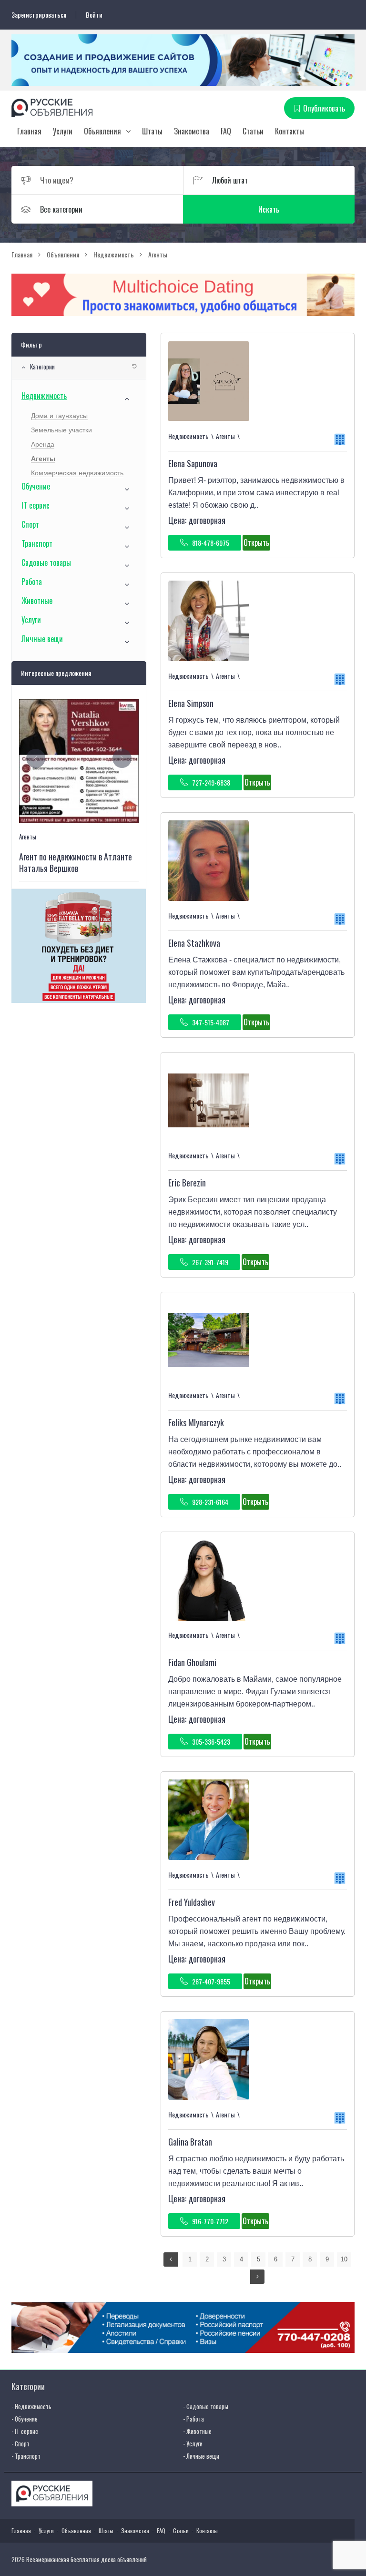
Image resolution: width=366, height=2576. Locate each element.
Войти (94, 15)
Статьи (253, 131)
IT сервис (36, 505)
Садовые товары (46, 562)
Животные (37, 601)
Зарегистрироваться (39, 15)
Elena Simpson (191, 703)
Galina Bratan (190, 2142)
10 (344, 2259)
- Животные (197, 2431)
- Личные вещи (201, 2456)
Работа (32, 582)
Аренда (43, 444)
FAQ (226, 131)
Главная (29, 131)
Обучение (36, 486)
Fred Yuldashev (192, 1902)
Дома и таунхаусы (59, 416)
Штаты (152, 131)
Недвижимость (44, 396)
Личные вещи (42, 639)
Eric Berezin (187, 1183)
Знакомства (192, 131)
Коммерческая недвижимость (77, 473)
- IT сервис (25, 2431)
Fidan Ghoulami (192, 1662)
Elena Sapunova (193, 463)
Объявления (102, 131)
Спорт (30, 524)
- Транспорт (26, 2456)
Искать (269, 209)
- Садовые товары (206, 2406)
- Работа (193, 2419)
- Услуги (193, 2443)
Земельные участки (61, 430)
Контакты (290, 131)
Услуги (63, 131)
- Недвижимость (31, 2406)
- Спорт (20, 2443)
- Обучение (25, 2419)
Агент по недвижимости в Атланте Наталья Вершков (76, 862)
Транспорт (37, 543)
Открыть (256, 542)
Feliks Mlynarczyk (196, 1422)
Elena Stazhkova (194, 943)
